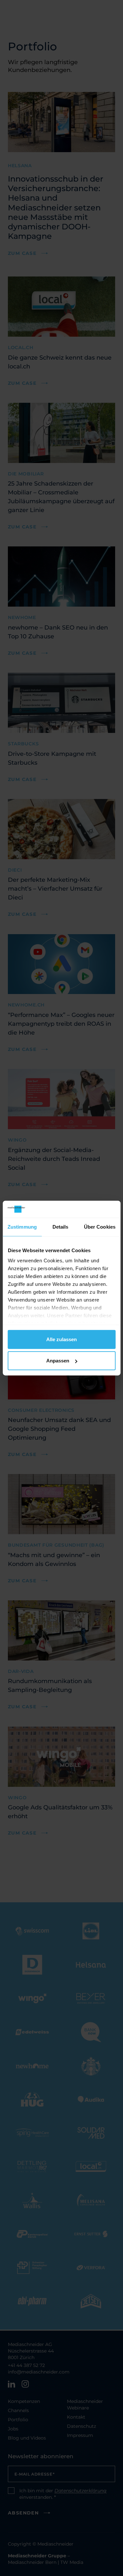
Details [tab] (61, 1227)
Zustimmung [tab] (22, 1227)
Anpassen (58, 1361)
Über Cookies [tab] (100, 1227)
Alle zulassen (61, 1339)
